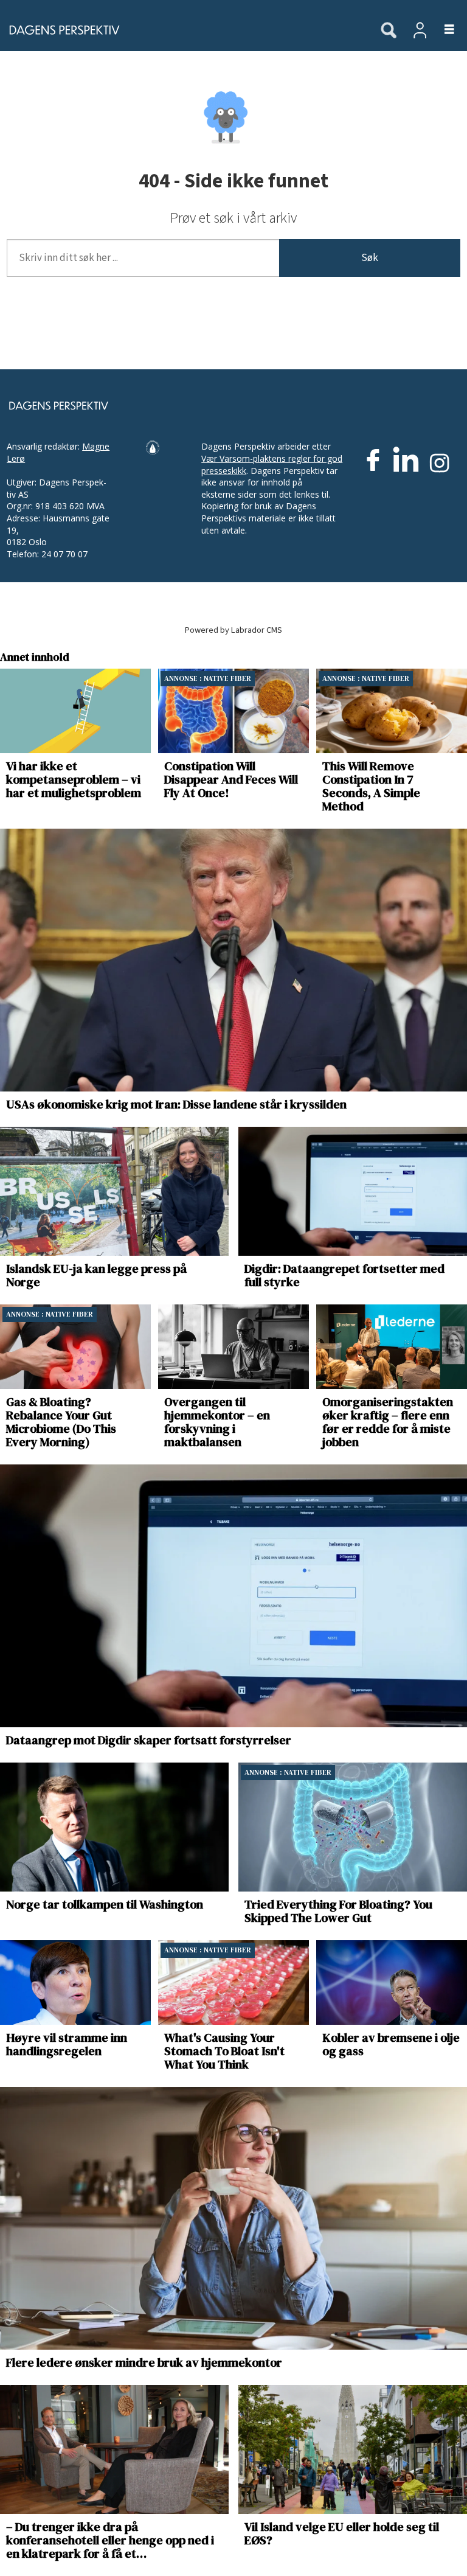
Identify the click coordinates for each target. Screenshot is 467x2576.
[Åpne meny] (442, 30)
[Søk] (389, 31)
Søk (370, 258)
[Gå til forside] (184, 30)
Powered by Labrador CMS (233, 630)
